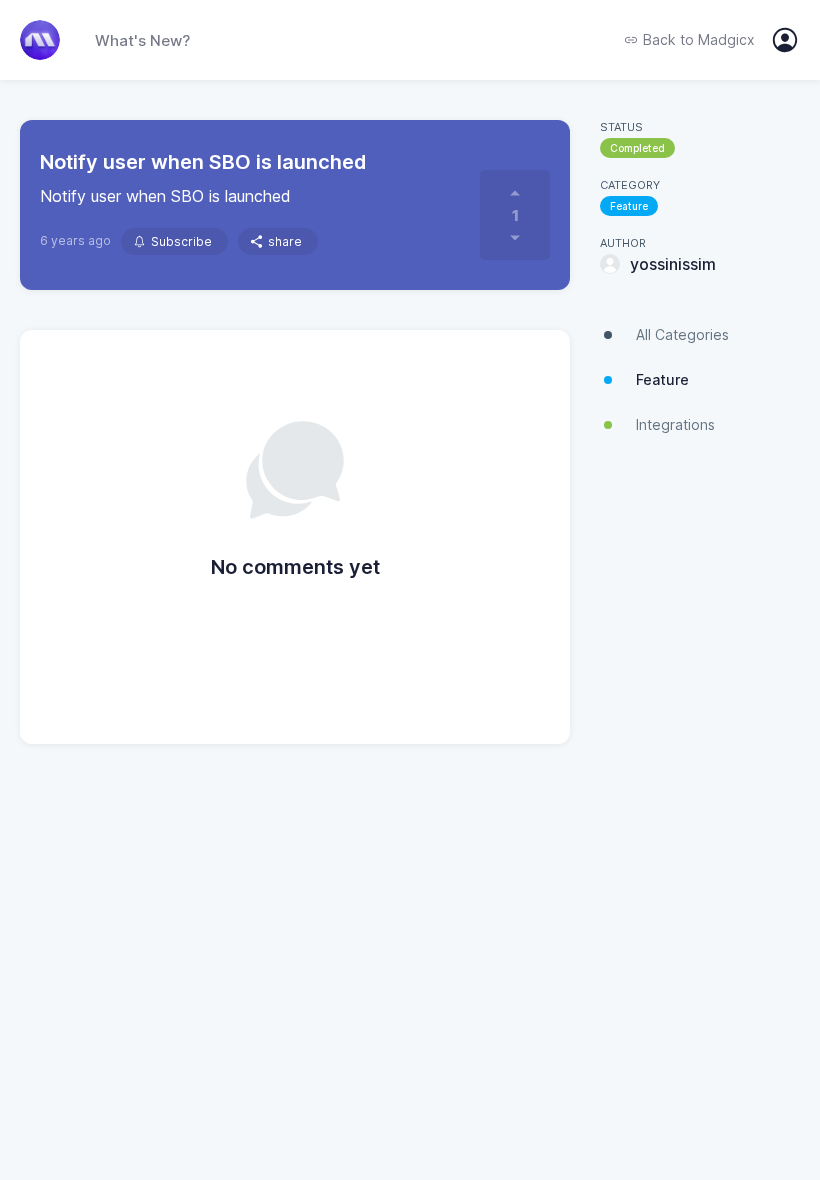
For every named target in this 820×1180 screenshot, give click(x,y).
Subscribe (181, 241)
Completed (637, 148)
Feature (629, 206)
